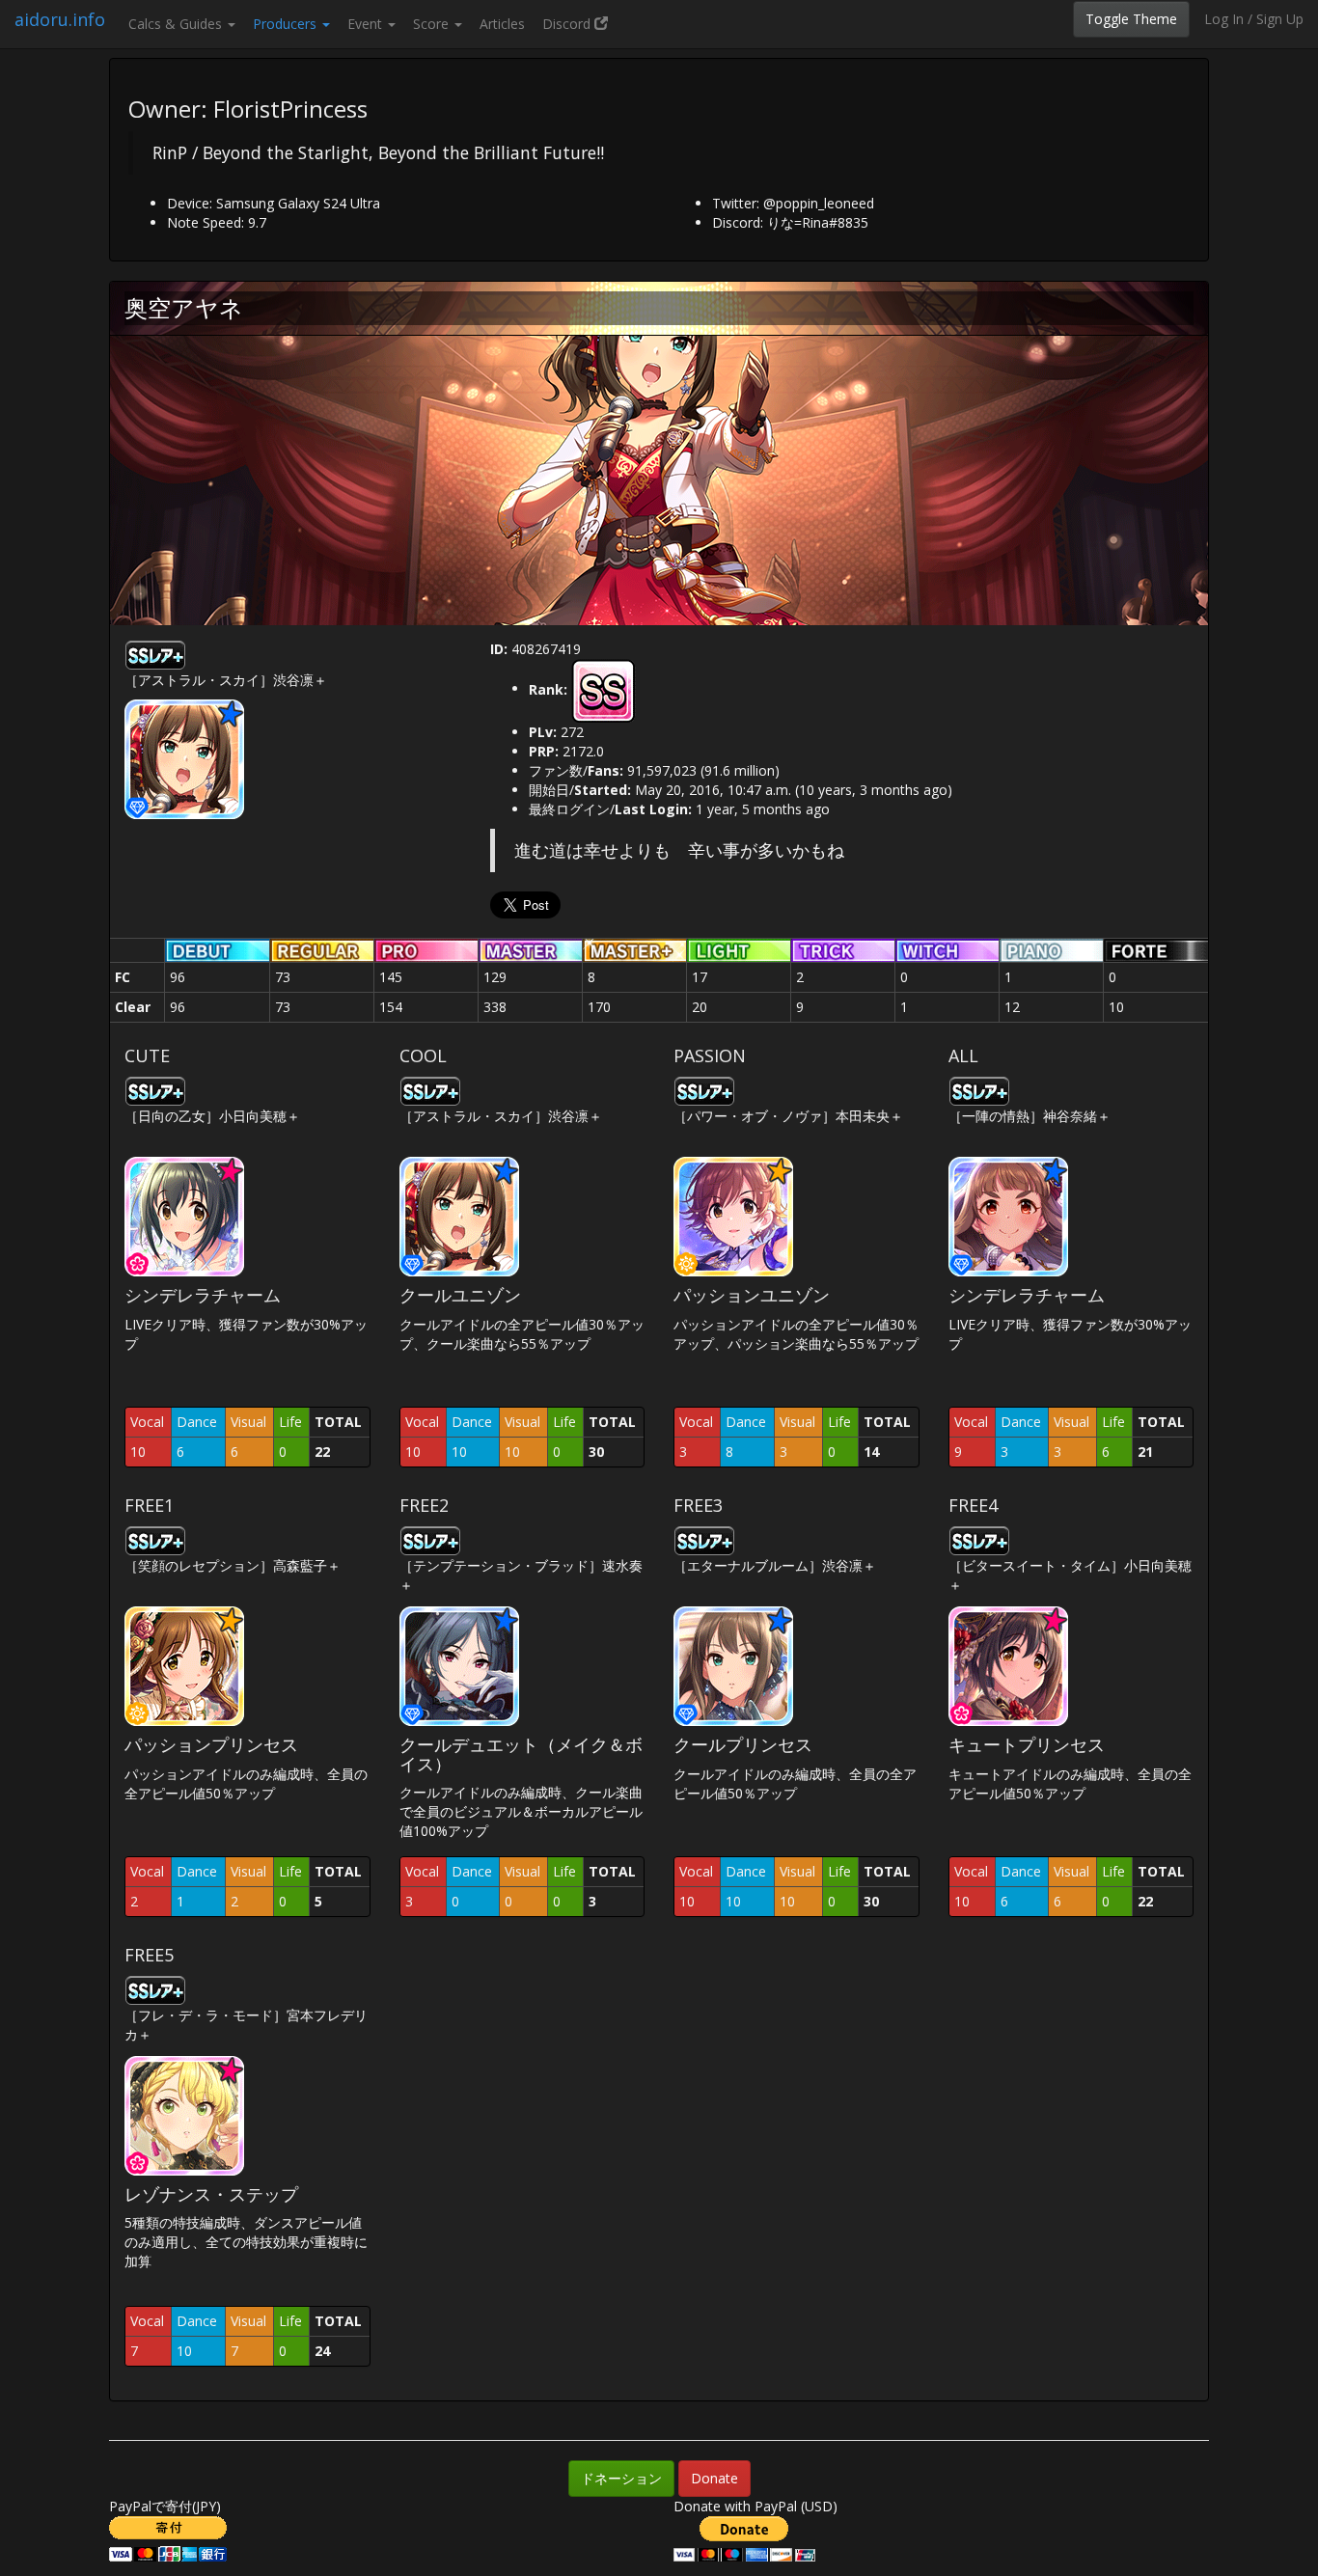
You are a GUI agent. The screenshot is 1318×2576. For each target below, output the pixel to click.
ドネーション (621, 2478)
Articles (502, 24)
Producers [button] (287, 24)
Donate (714, 2478)
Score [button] (433, 24)
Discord (568, 24)
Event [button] (367, 24)
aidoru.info (60, 19)
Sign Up (1280, 19)
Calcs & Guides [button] (177, 24)
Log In (1224, 19)
